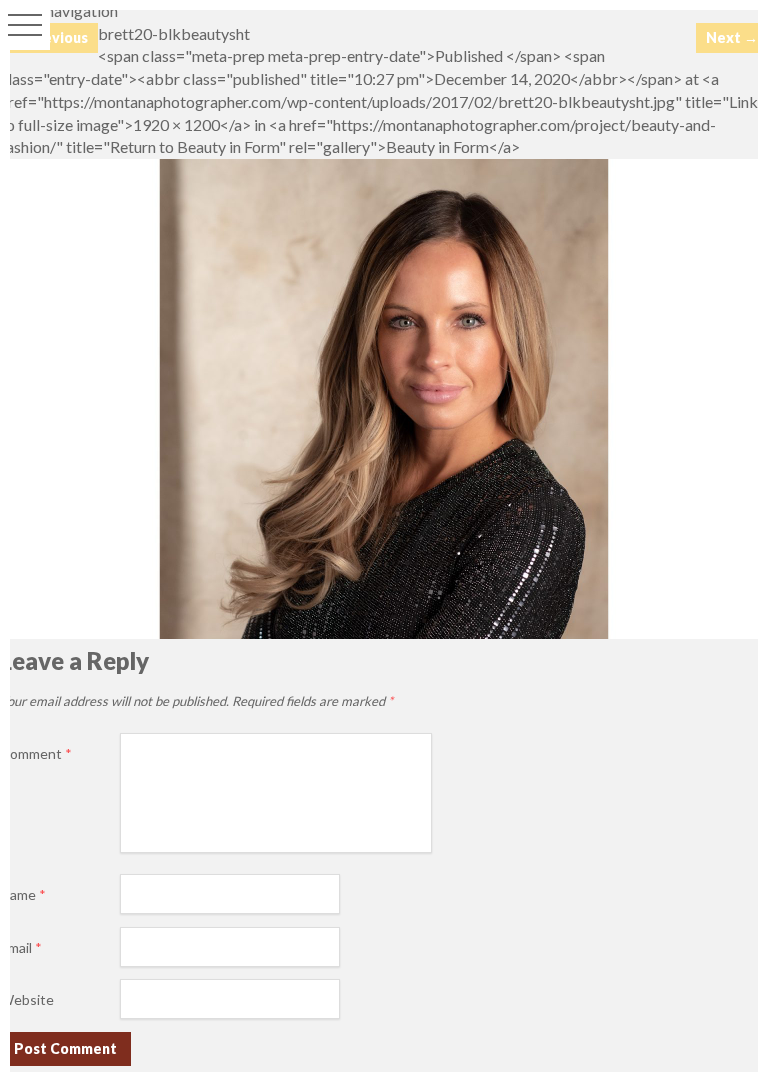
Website (27, 999)
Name (23, 894)
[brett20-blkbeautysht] (384, 632)
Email (21, 947)
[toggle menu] (25, 25)
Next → (732, 37)
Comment (36, 753)
